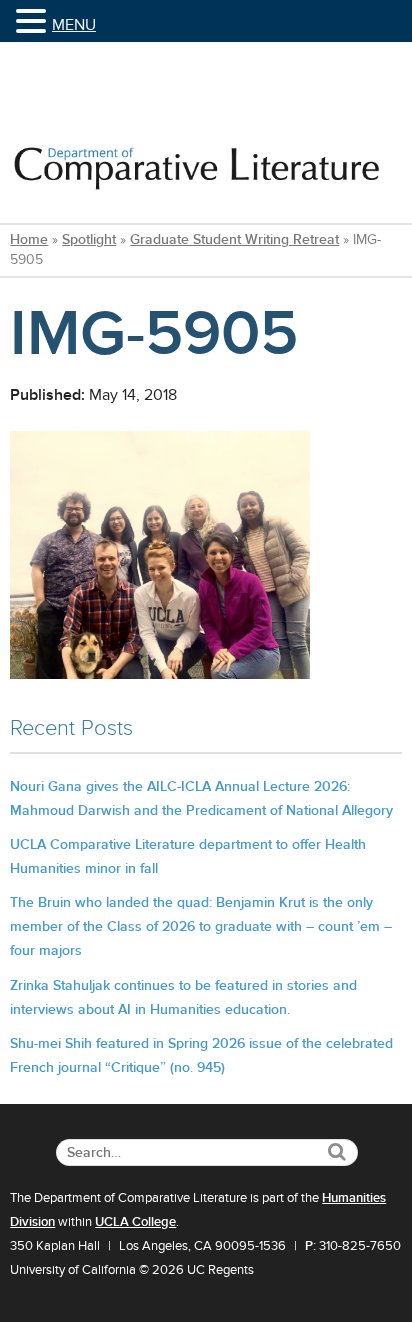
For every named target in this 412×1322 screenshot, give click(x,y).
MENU (74, 25)
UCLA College (135, 1222)
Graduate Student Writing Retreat (234, 239)
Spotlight (89, 239)
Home (29, 239)
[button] (34, 22)
